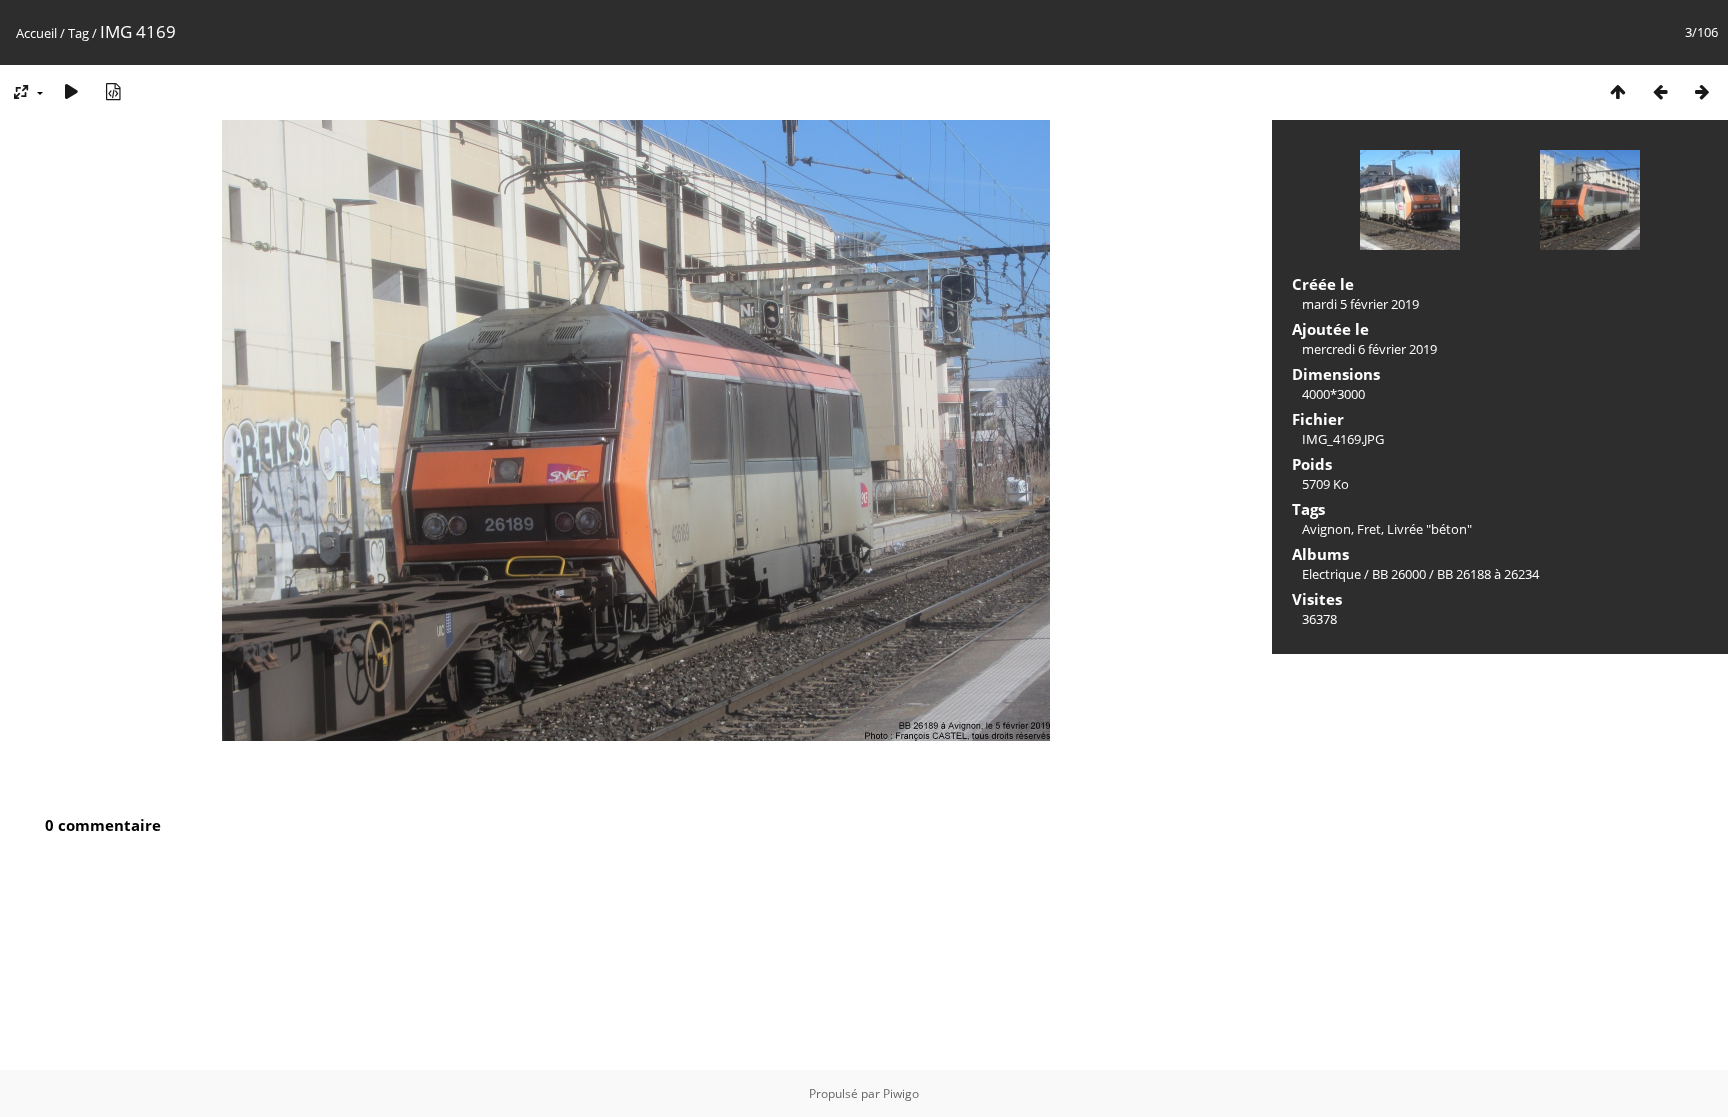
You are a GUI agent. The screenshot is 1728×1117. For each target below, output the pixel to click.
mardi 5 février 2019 (1360, 304)
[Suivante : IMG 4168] (1702, 91)
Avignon (1326, 529)
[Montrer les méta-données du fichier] (113, 91)
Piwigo (901, 1093)
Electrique (1331, 574)
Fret (1369, 529)
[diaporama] (71, 91)
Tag (78, 33)
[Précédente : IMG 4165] (1660, 91)
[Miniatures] (1618, 91)
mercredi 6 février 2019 (1369, 349)
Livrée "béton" (1429, 529)
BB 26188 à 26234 (1488, 574)
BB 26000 (1399, 574)
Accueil (36, 33)
